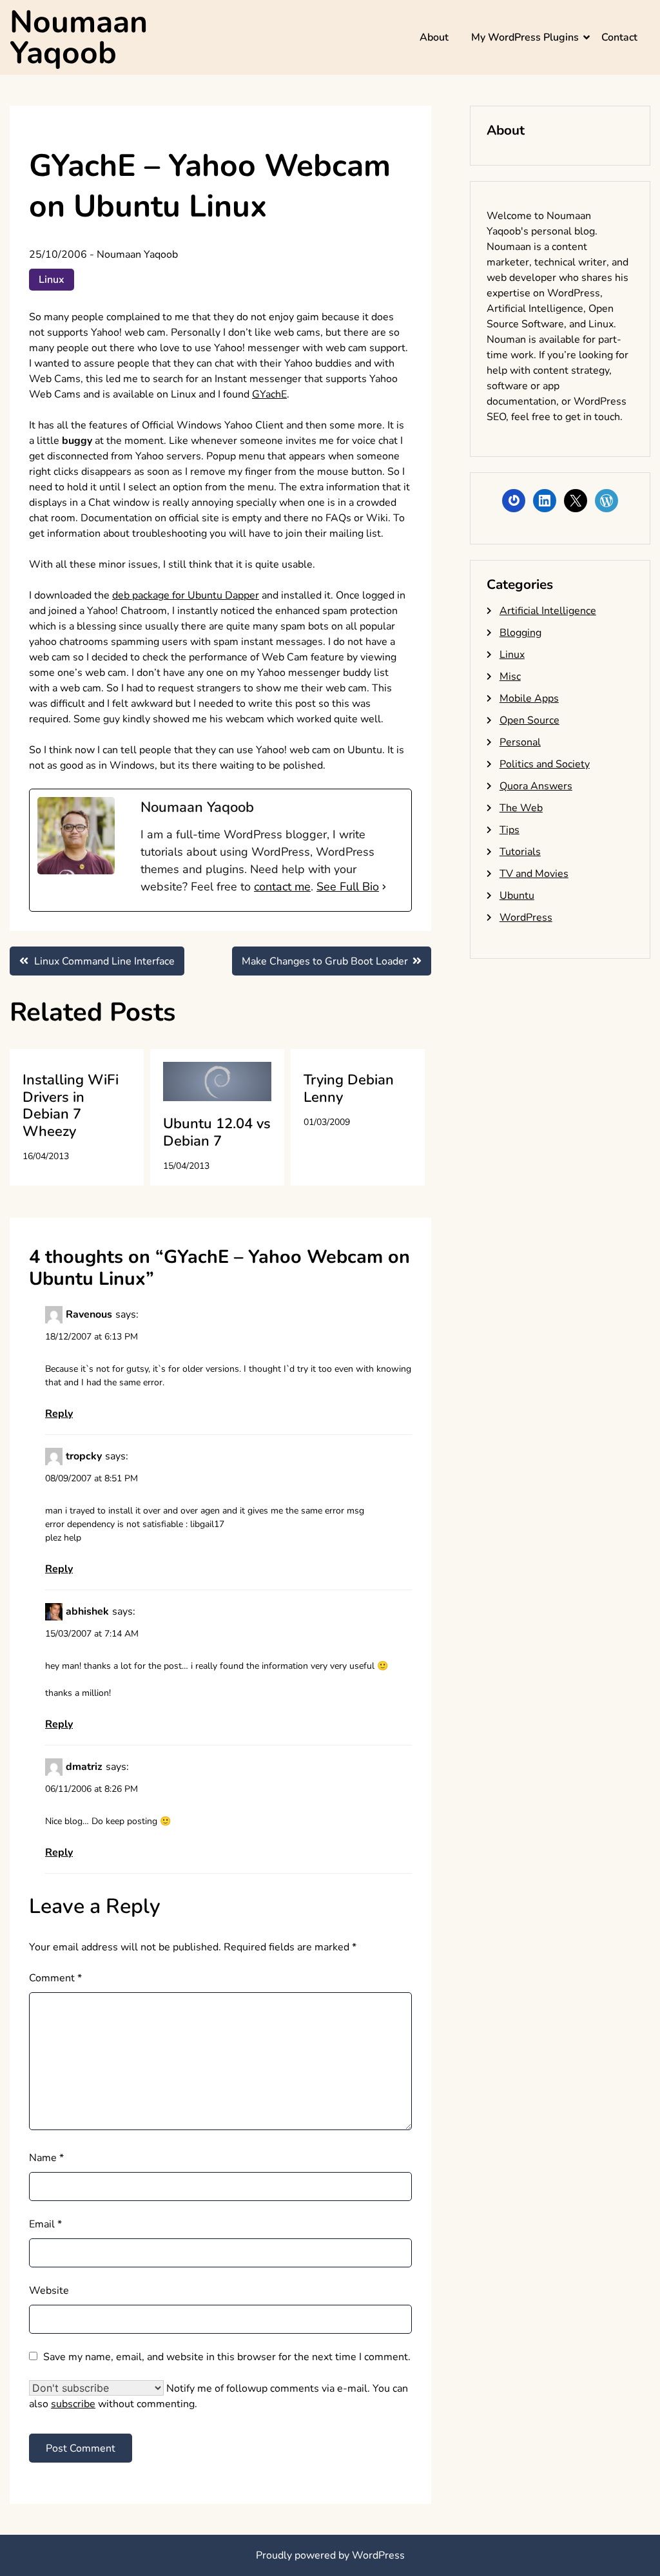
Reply (59, 1414)
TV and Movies (534, 874)
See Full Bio (348, 887)
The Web (521, 808)
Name (46, 2158)
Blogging (520, 633)
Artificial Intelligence (548, 611)
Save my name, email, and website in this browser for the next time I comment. (227, 2357)
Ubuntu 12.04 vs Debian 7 (217, 1132)
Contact (619, 37)
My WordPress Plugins (525, 37)
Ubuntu (517, 896)
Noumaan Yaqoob (79, 37)
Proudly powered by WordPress (330, 2555)
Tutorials (520, 852)
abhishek (87, 1611)
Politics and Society (545, 764)
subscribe (73, 2404)
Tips (510, 830)
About (434, 37)
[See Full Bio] (384, 887)
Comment (55, 1978)
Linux (52, 280)
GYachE (269, 394)
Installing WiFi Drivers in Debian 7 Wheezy (71, 1105)
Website (49, 2291)
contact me (282, 887)
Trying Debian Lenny (349, 1088)
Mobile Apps (529, 698)
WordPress (526, 918)
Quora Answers (536, 786)
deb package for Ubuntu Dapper (186, 595)
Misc (510, 677)
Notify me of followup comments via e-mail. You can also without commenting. (218, 2396)
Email (45, 2224)
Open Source (529, 720)
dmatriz (84, 1767)
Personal (520, 742)
